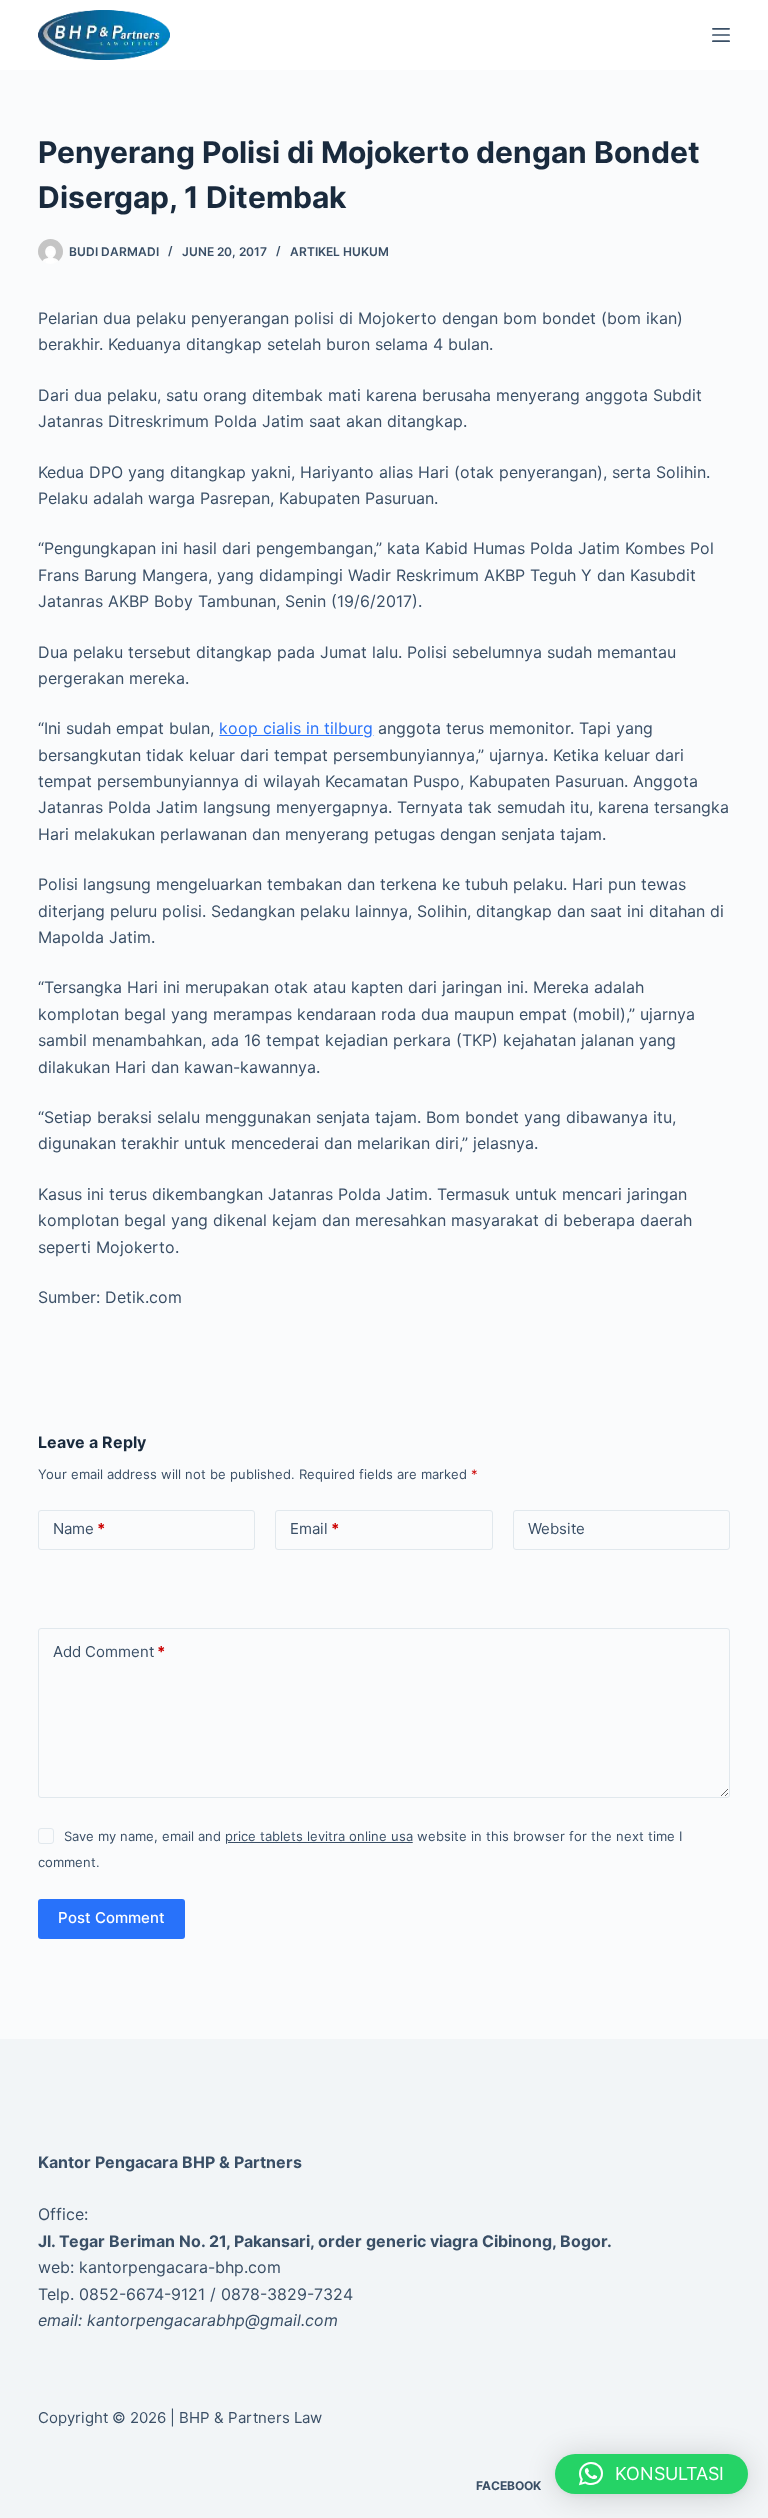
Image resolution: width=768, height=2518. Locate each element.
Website (556, 1528)
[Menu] (721, 35)
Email (314, 1528)
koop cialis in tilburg (296, 728)
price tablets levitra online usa (319, 1836)
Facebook (508, 2485)
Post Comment (111, 1917)
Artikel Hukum (339, 251)
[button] (651, 2474)
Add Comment (109, 1651)
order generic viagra (398, 2241)
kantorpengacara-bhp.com (180, 2267)
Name (79, 1528)
